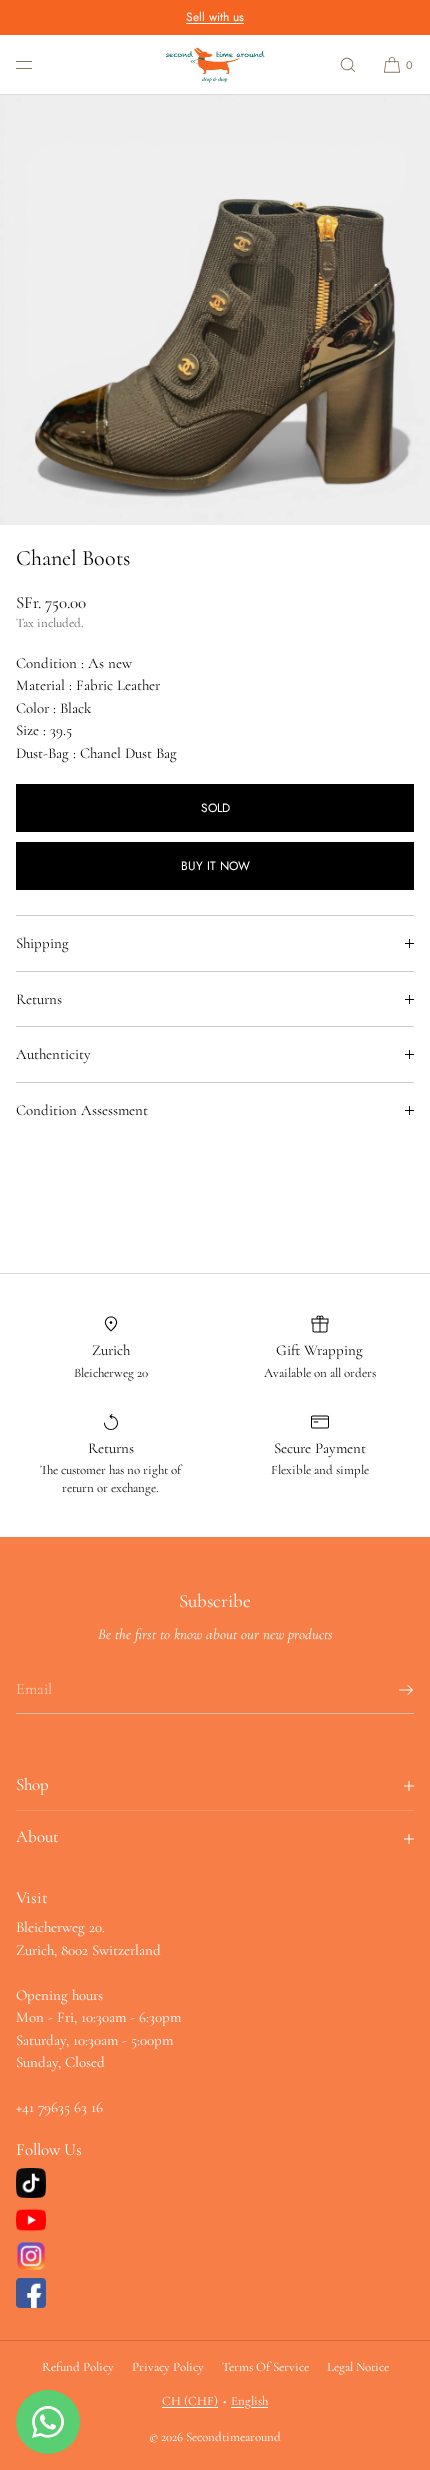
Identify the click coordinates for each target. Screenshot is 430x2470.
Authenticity (53, 1054)
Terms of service (265, 2367)
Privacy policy (168, 2367)
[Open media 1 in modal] (215, 310)
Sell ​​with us (215, 17)
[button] (348, 64)
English (249, 2401)
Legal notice (358, 2367)
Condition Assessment (82, 1110)
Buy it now (215, 866)
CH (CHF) (190, 2401)
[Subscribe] (389, 1690)
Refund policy (78, 2367)
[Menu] (40, 64)
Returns (39, 999)
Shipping (42, 943)
